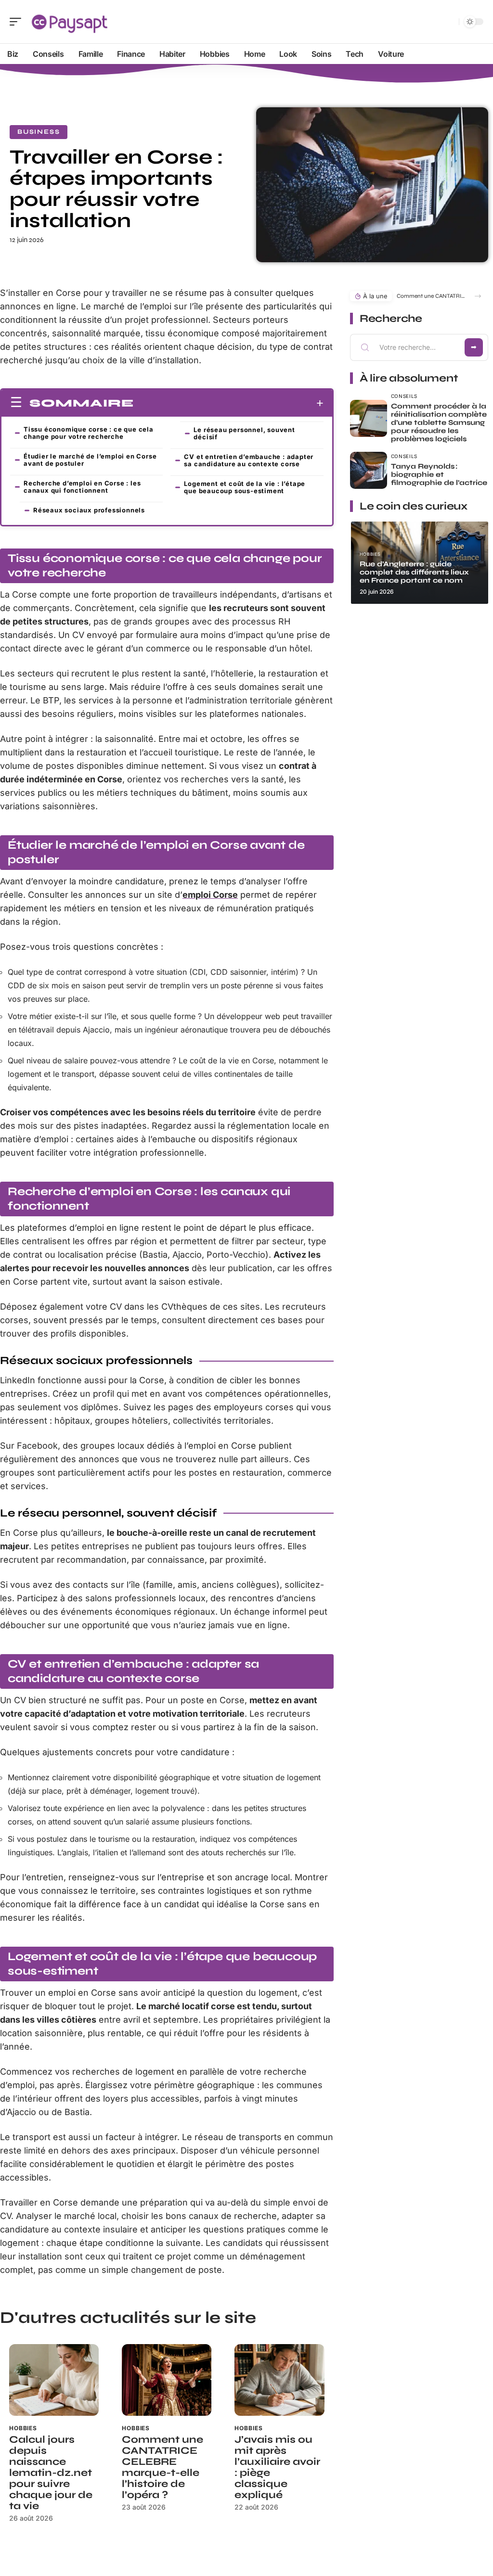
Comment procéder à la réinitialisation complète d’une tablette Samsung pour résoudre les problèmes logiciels (439, 422)
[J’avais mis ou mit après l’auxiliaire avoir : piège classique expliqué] (279, 2380)
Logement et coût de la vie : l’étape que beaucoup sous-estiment (245, 487)
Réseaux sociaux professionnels (89, 510)
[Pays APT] (69, 22)
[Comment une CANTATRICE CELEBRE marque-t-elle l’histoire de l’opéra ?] (167, 2380)
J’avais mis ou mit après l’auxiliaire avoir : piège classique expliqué (277, 2467)
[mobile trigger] (18, 22)
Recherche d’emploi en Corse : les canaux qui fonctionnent (82, 487)
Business (39, 132)
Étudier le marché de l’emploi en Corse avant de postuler (90, 460)
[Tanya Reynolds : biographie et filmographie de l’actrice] (369, 470)
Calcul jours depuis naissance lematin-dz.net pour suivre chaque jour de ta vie (51, 2473)
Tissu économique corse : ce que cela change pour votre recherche (89, 433)
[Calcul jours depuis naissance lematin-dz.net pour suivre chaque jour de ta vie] (54, 2380)
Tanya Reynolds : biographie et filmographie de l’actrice (439, 474)
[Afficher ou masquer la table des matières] (229, 403)
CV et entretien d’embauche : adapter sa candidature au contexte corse (249, 460)
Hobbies (23, 2428)
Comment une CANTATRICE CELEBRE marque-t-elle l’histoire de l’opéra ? (162, 2467)
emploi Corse (210, 895)
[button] (478, 296)
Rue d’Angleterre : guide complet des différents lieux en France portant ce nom (414, 572)
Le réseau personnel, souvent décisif (244, 433)
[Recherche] (450, 22)
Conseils (404, 396)
